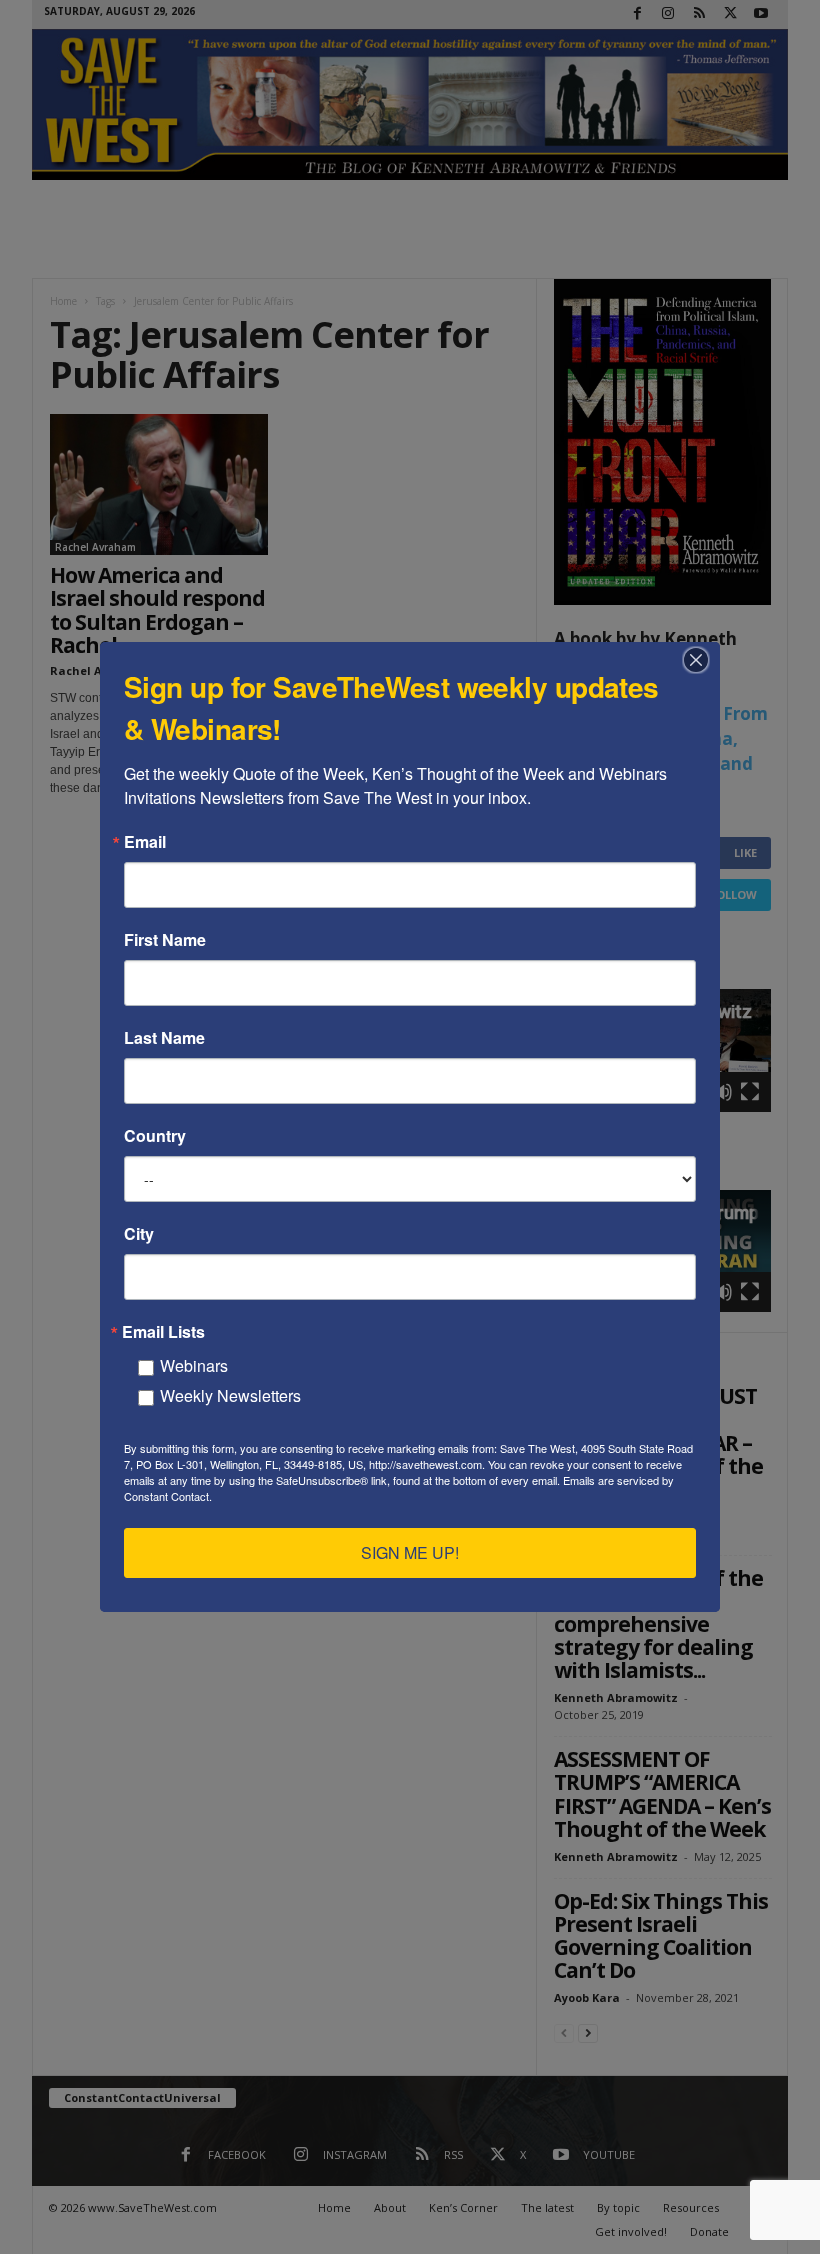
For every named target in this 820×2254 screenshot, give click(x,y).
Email (145, 842)
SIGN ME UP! (410, 1552)
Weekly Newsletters (230, 1395)
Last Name (164, 1038)
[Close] (702, 660)
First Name (165, 940)
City (139, 1234)
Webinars (194, 1365)
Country (155, 1136)
